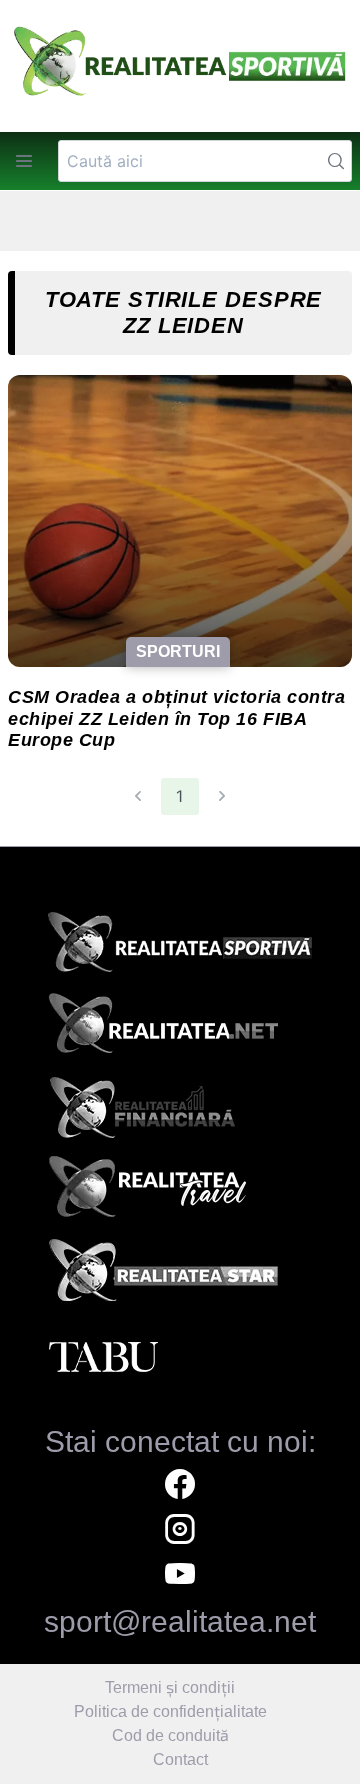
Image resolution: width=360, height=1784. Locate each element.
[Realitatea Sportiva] (180, 948)
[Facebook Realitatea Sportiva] (180, 1486)
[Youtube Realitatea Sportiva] (180, 1576)
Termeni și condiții (170, 1687)
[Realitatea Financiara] (180, 1112)
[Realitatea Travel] (180, 1194)
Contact (180, 1759)
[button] (24, 161)
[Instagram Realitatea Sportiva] (180, 1531)
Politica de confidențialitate (170, 1711)
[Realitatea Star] (180, 1276)
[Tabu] (180, 1358)
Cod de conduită (170, 1735)
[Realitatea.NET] (180, 1030)
